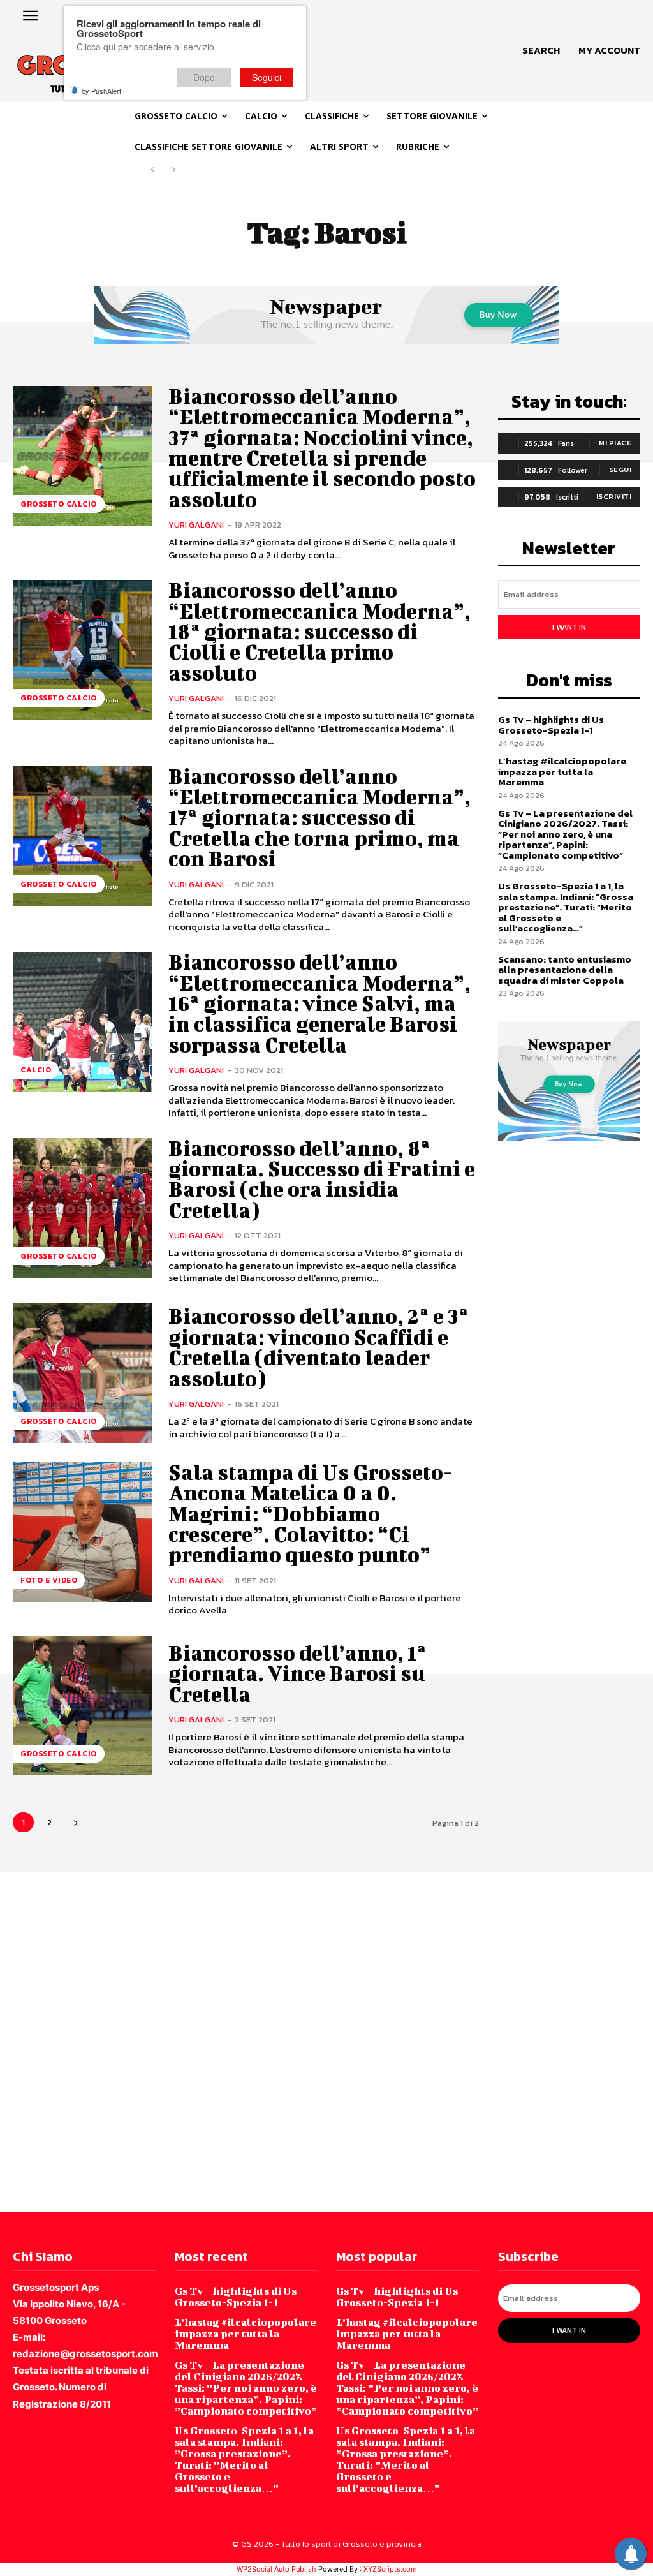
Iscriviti (614, 496)
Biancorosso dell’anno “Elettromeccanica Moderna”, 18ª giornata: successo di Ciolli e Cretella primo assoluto (319, 631)
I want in (569, 627)
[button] (541, 50)
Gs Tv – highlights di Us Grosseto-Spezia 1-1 (551, 725)
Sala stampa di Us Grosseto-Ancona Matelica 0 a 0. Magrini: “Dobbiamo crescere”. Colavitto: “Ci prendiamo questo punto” (311, 1514)
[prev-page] (153, 170)
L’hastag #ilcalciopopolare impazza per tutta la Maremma (562, 771)
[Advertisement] (326, 2041)
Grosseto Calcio (59, 504)
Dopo (204, 77)
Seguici (267, 77)
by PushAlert (101, 91)
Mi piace (615, 443)
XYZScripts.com (390, 2569)
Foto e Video (49, 1580)
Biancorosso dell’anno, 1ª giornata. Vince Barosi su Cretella (297, 1673)
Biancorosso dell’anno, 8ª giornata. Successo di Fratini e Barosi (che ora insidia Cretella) (322, 1179)
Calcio (36, 1070)
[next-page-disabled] (173, 170)
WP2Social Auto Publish (276, 2569)
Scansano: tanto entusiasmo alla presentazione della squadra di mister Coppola (565, 970)
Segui (620, 470)
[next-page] (76, 1822)
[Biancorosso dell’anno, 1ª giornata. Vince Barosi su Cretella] (83, 1706)
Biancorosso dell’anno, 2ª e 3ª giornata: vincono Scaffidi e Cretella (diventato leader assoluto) (319, 1347)
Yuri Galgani (196, 525)
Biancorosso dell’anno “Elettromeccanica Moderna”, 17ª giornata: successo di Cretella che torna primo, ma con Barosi (319, 818)
